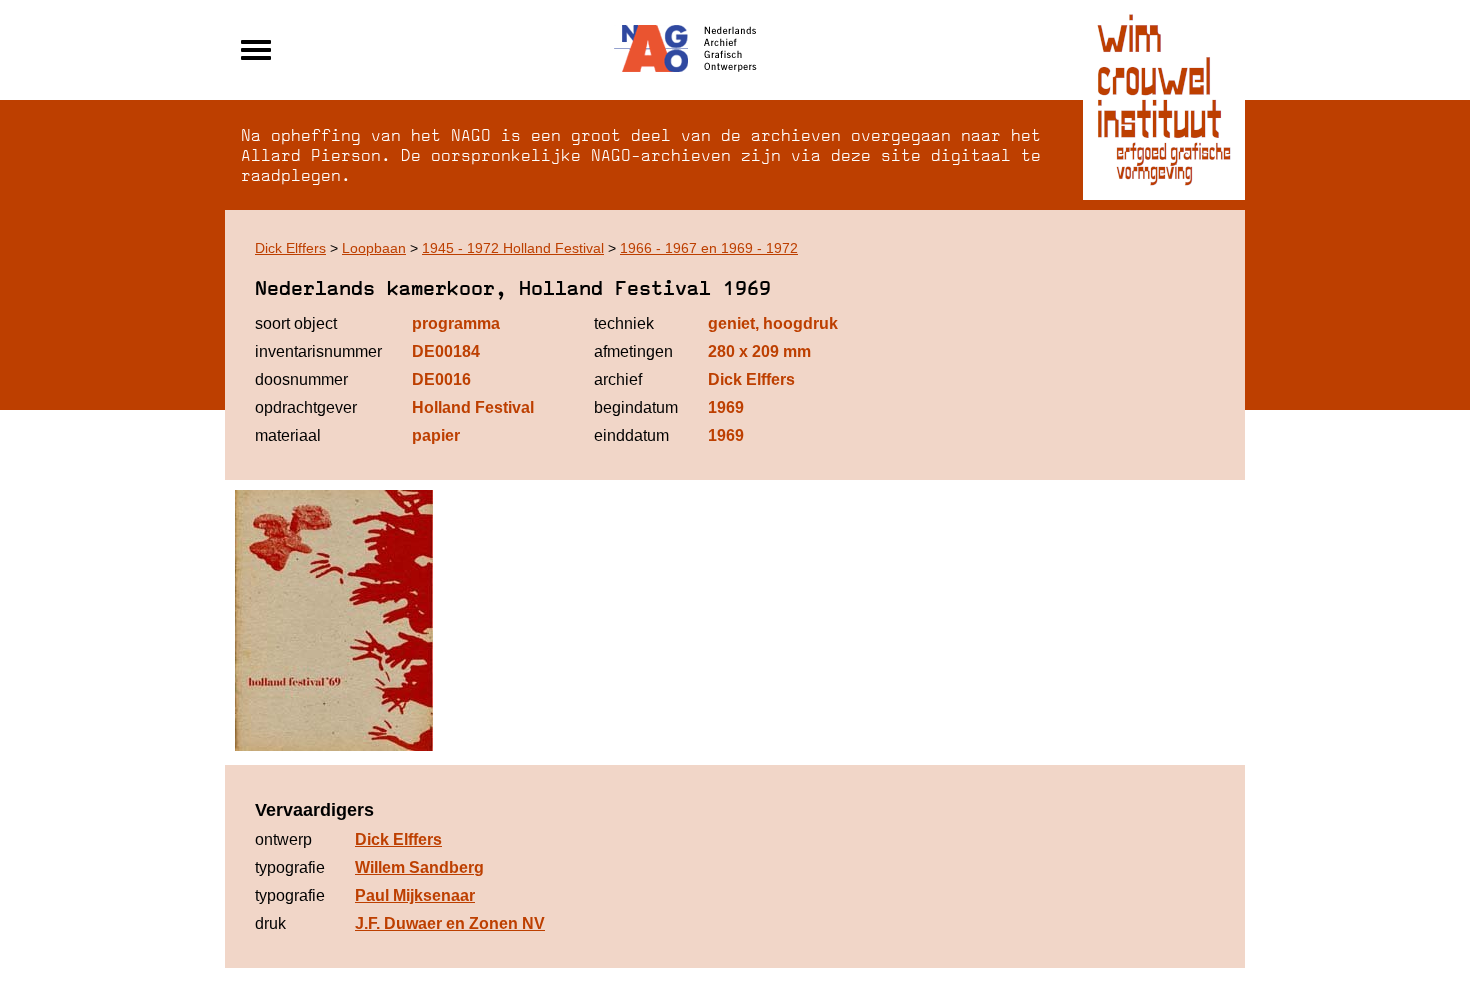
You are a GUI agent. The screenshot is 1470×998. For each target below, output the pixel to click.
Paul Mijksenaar (415, 895)
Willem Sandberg (419, 867)
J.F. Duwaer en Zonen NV (450, 923)
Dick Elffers (290, 248)
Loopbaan (374, 248)
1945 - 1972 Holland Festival (513, 248)
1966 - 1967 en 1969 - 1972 (709, 248)
